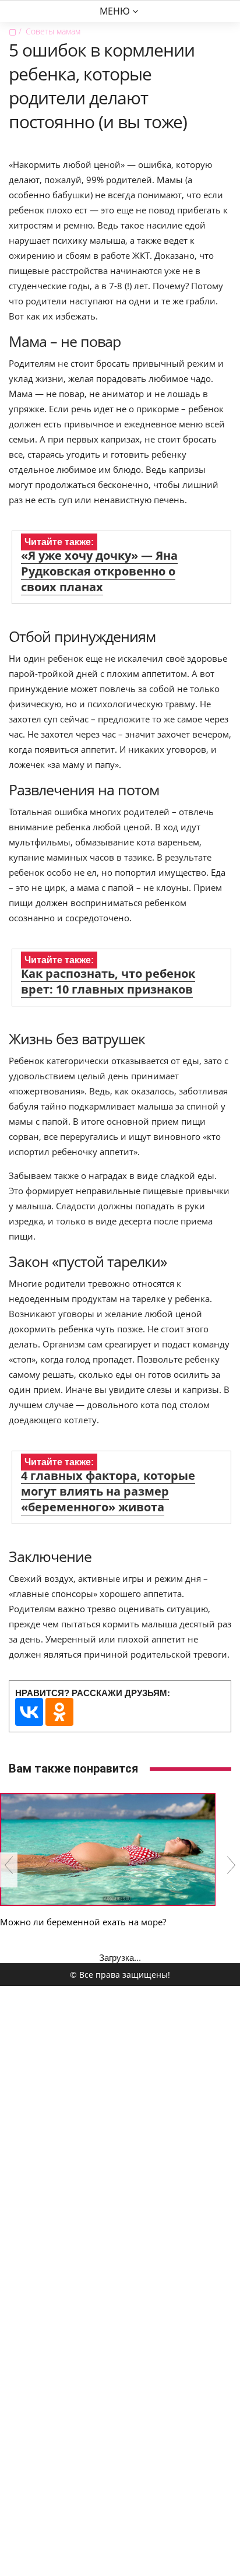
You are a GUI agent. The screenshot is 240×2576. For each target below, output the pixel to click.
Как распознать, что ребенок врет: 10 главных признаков (108, 981)
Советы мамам (53, 31)
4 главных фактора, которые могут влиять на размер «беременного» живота (108, 1491)
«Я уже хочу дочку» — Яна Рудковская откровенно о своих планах (99, 571)
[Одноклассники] (59, 1712)
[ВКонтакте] (29, 1712)
